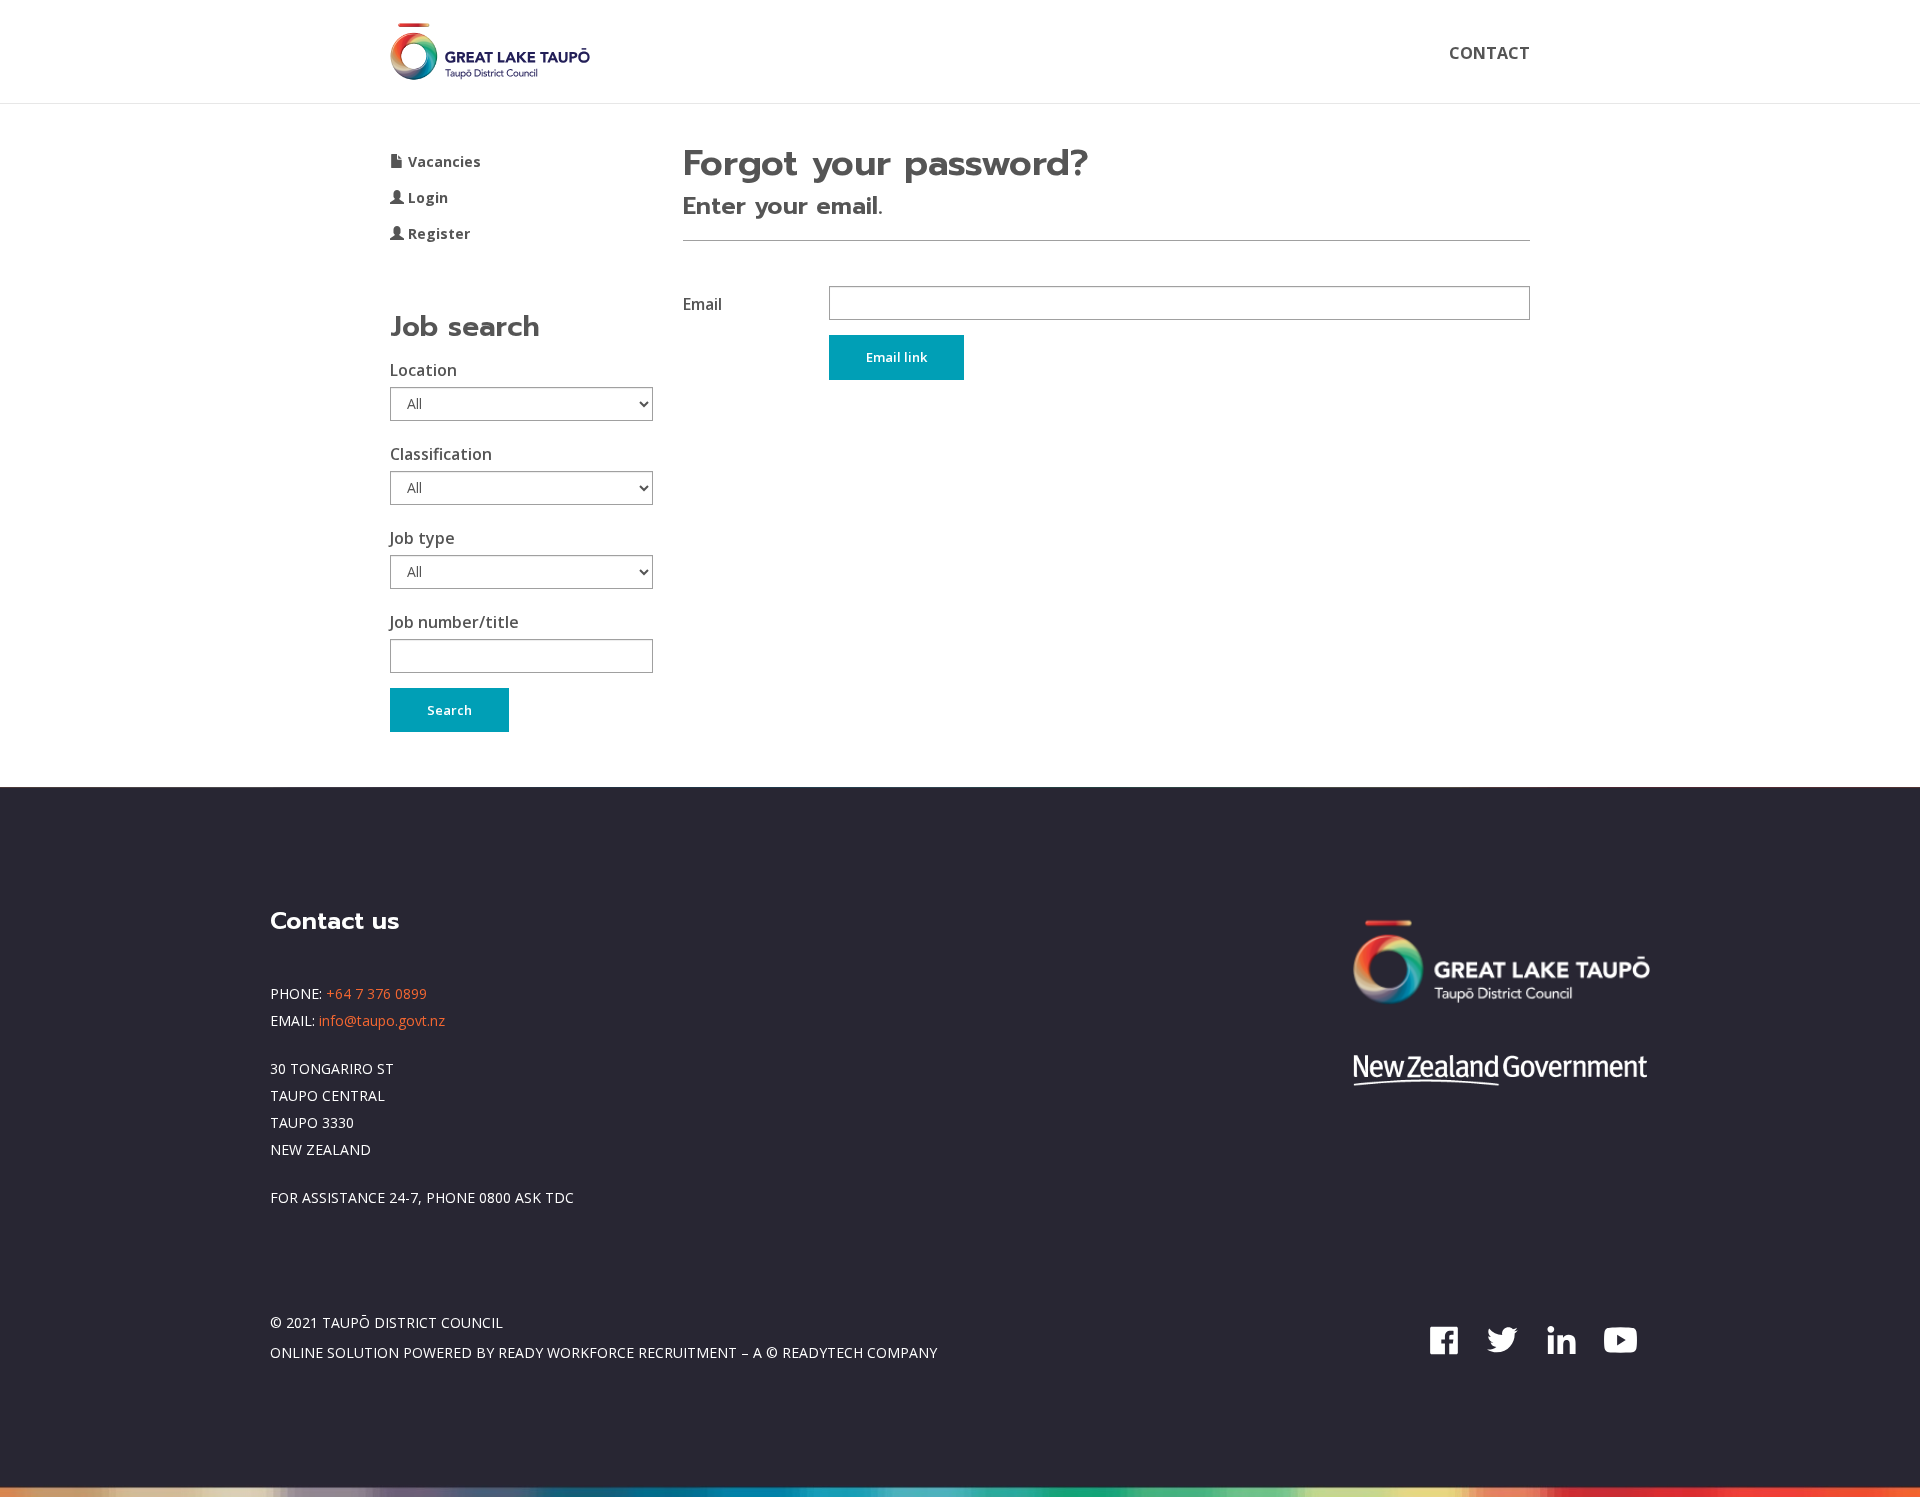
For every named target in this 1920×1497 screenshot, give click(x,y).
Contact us (335, 921)
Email (702, 304)
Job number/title (454, 622)
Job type (422, 538)
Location (423, 370)
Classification (441, 454)
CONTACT (1489, 53)
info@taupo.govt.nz (382, 1020)
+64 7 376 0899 (376, 993)
